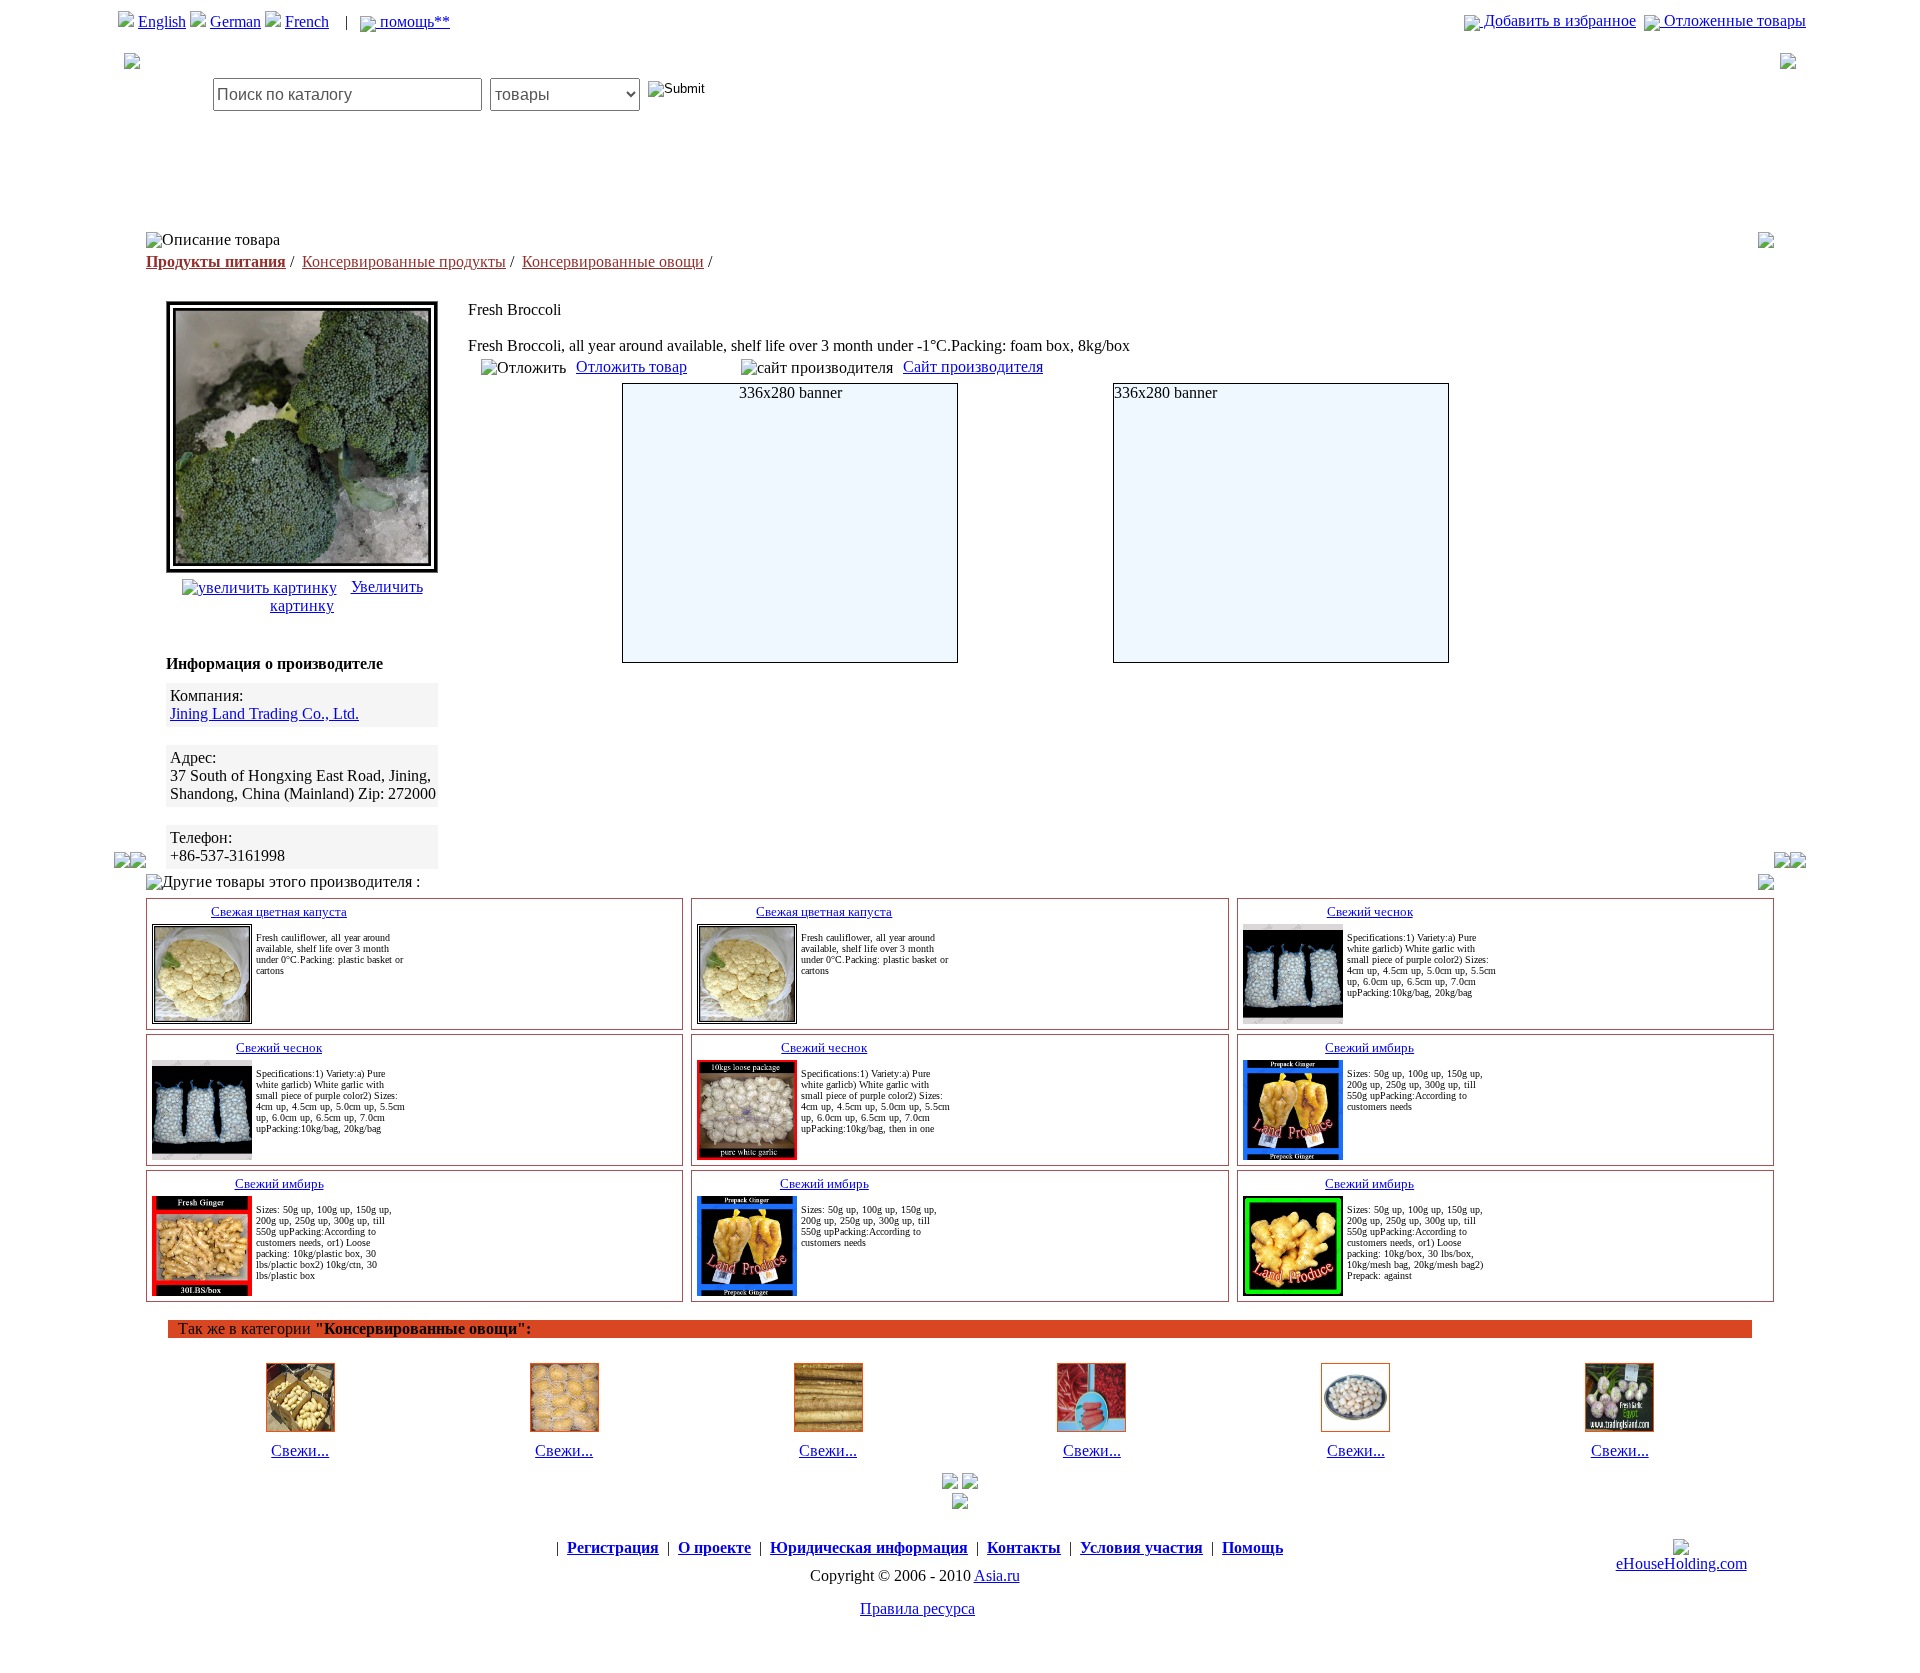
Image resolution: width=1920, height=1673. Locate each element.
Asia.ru (997, 1575)
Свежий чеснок (1370, 911)
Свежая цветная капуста (279, 911)
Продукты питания (216, 261)
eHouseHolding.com (1681, 1563)
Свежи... (300, 1450)
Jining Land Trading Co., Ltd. (264, 713)
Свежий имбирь (1369, 1047)
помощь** (413, 21)
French (307, 21)
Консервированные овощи (613, 261)
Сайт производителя (973, 366)
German (235, 21)
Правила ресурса (917, 1608)
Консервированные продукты (404, 261)
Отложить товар (631, 366)
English (162, 21)
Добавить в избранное (1558, 20)
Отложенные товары (1733, 20)
